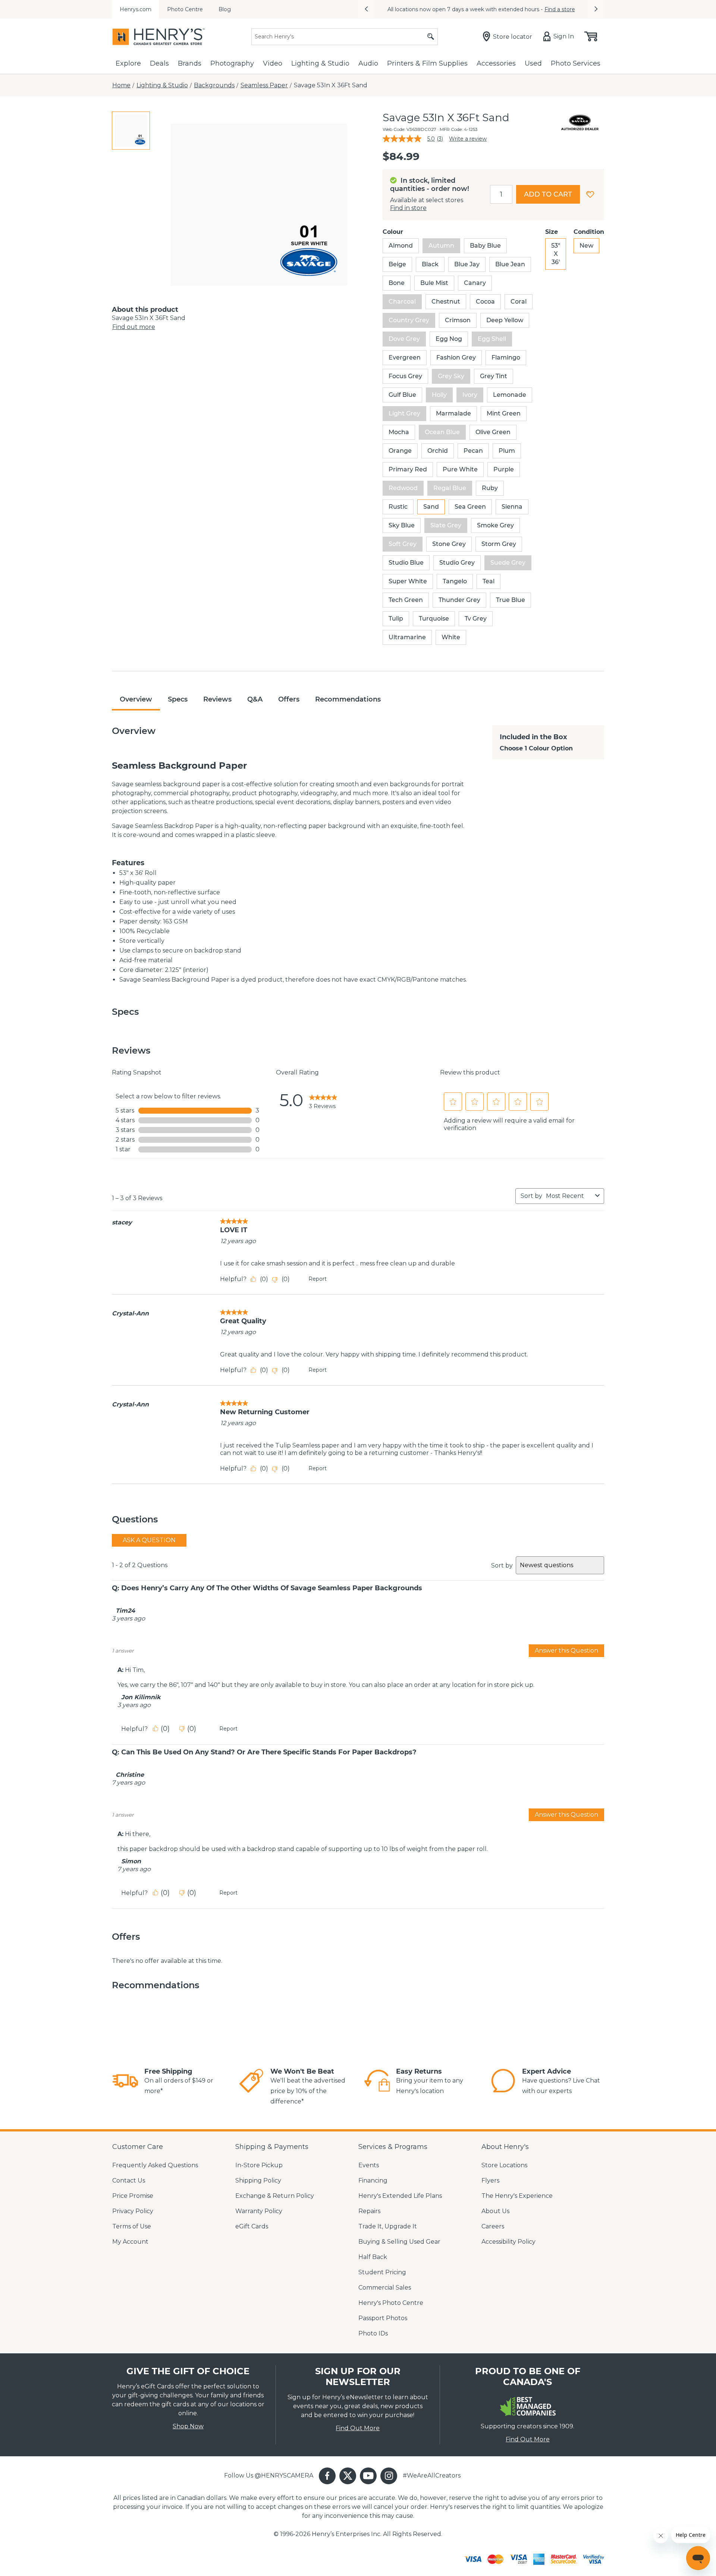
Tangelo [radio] (455, 581)
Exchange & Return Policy (275, 2196)
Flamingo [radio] (506, 357)
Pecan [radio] (473, 451)
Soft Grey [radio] (403, 544)
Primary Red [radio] (408, 469)
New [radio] (586, 246)
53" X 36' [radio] (556, 254)
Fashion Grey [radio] (456, 357)
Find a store (560, 9)
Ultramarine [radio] (407, 637)
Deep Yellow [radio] (505, 320)
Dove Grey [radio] (404, 339)
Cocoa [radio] (485, 302)
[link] (323, 1100)
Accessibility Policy (508, 2242)
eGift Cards (252, 2226)
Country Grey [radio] (409, 320)
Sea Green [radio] (470, 507)
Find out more (134, 327)
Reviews (217, 699)
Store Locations (504, 2165)
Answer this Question (566, 1651)
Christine (130, 1775)
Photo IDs (373, 2333)
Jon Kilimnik (141, 1697)
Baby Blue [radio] (485, 246)
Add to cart (548, 194)
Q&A (255, 699)
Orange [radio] (400, 451)
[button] (366, 9)
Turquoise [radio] (434, 619)
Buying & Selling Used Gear (399, 2242)
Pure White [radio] (460, 469)
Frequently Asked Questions (155, 2165)
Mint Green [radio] (504, 413)
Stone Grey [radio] (449, 544)
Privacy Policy (133, 2211)
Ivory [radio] (470, 395)
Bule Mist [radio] (434, 283)
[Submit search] (431, 37)
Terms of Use (132, 2226)
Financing (373, 2180)
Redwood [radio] (403, 488)
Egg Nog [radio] (449, 339)
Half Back (373, 2257)
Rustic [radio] (398, 507)
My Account (130, 2242)
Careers (493, 2226)
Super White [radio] (408, 581)
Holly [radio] (439, 395)
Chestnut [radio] (446, 302)
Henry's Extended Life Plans (400, 2196)
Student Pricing (382, 2272)
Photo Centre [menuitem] (185, 9)
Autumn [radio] (441, 246)
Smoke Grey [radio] (495, 525)
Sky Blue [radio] (402, 525)
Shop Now (188, 2426)
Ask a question (149, 1540)
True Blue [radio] (511, 600)
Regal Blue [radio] (450, 488)
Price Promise (133, 2196)
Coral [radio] (519, 302)
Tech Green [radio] (406, 600)
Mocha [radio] (399, 432)
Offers (289, 699)
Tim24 (125, 1611)
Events (369, 2165)
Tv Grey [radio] (476, 619)
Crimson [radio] (458, 320)
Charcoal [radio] (402, 302)
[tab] (131, 131)
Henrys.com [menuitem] (136, 9)
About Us (495, 2211)
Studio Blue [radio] (406, 563)
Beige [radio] (397, 264)
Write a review (468, 139)
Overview (136, 699)
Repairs (369, 2211)
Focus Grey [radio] (405, 376)
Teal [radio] (489, 581)
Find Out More (358, 2428)
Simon (131, 1861)
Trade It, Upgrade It (388, 2226)
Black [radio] (430, 264)
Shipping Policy (258, 2180)
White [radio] (451, 637)
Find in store (408, 208)
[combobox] (569, 1196)
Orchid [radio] (438, 451)
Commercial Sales (385, 2288)
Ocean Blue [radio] (442, 432)
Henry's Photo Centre (391, 2303)
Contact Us (129, 2180)
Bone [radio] (397, 283)
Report (318, 1279)
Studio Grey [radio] (457, 563)
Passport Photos (383, 2318)
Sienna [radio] (512, 507)
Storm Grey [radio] (499, 544)
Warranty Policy (259, 2211)
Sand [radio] (431, 507)
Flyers (490, 2180)
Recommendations (348, 699)
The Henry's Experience (517, 2196)
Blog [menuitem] (225, 9)
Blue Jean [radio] (510, 264)
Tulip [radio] (396, 619)
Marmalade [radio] (453, 413)
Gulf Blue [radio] (402, 395)
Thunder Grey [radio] (459, 600)
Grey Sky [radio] (451, 376)
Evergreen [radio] (405, 357)
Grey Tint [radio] (494, 376)
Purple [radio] (504, 469)
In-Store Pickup (259, 2165)
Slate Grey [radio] (446, 525)
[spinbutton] (501, 194)
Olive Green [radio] (493, 432)
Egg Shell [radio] (492, 339)
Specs (178, 699)
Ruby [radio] (490, 488)
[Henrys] (158, 37)
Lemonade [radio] (510, 395)
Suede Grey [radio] (508, 563)
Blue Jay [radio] (467, 264)
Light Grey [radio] (404, 413)
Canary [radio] (475, 283)
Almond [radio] (401, 246)
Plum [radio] (507, 451)
